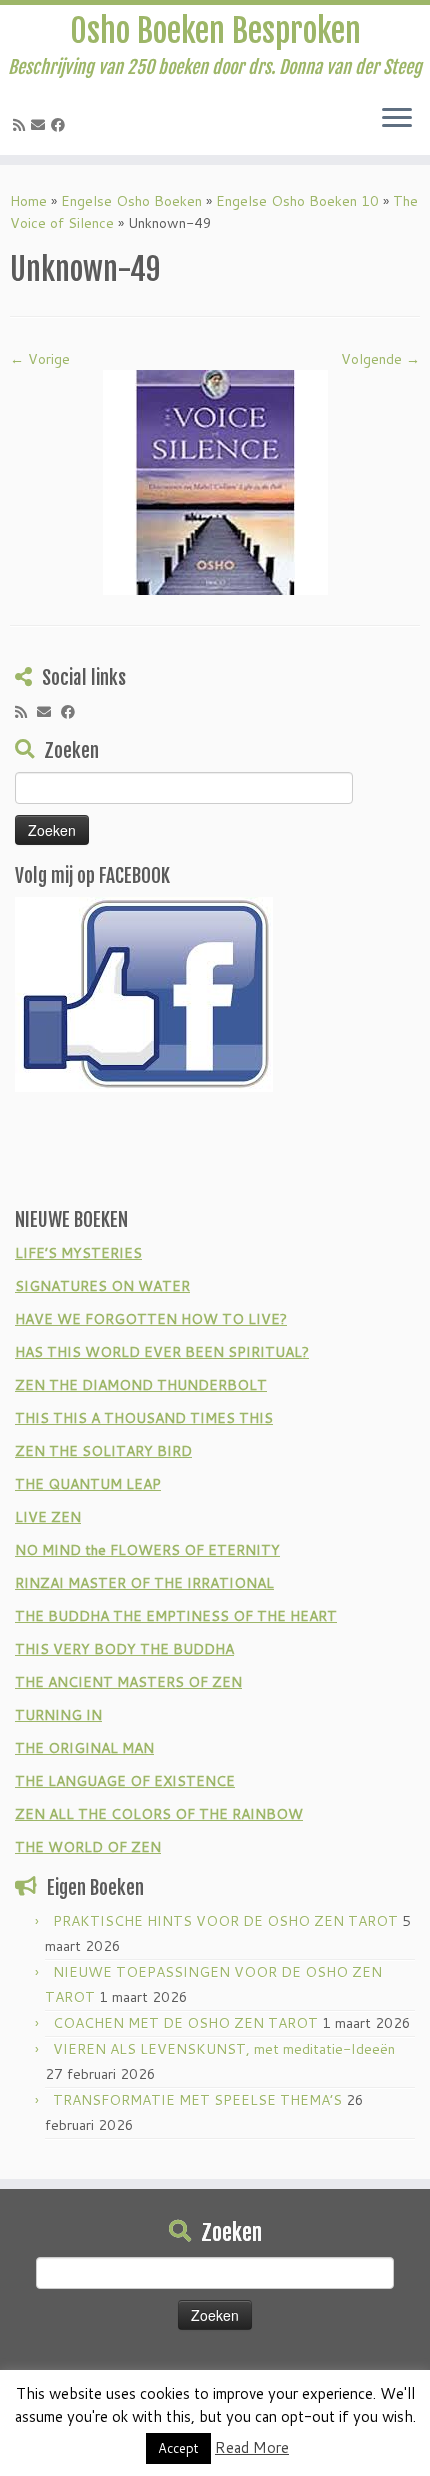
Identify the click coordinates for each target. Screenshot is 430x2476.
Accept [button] (178, 2448)
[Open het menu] (397, 119)
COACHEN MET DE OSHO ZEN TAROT (185, 2023)
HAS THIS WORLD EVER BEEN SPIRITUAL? (162, 1352)
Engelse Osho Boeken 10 (297, 201)
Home (28, 201)
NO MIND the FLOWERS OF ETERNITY (147, 1550)
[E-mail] (41, 125)
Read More (252, 2447)
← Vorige (40, 359)
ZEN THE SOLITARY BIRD (103, 1451)
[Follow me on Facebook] (61, 125)
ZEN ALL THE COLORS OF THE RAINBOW (159, 1814)
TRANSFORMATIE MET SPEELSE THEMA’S (197, 2100)
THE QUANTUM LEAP (88, 1484)
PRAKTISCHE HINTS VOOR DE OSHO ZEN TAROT (225, 1921)
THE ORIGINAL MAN (84, 1748)
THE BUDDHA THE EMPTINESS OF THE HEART (176, 1616)
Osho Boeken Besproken (215, 31)
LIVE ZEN (48, 1517)
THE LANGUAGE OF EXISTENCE (125, 1781)
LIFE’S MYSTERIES (78, 1253)
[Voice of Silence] (215, 481)
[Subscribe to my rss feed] (22, 125)
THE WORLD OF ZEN (88, 1847)
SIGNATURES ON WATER (102, 1286)
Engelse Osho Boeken (131, 201)
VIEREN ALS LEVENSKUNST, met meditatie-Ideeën (224, 2049)
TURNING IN (58, 1715)
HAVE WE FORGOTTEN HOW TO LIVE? (151, 1319)
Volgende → (380, 359)
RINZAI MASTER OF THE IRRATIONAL (144, 1583)
